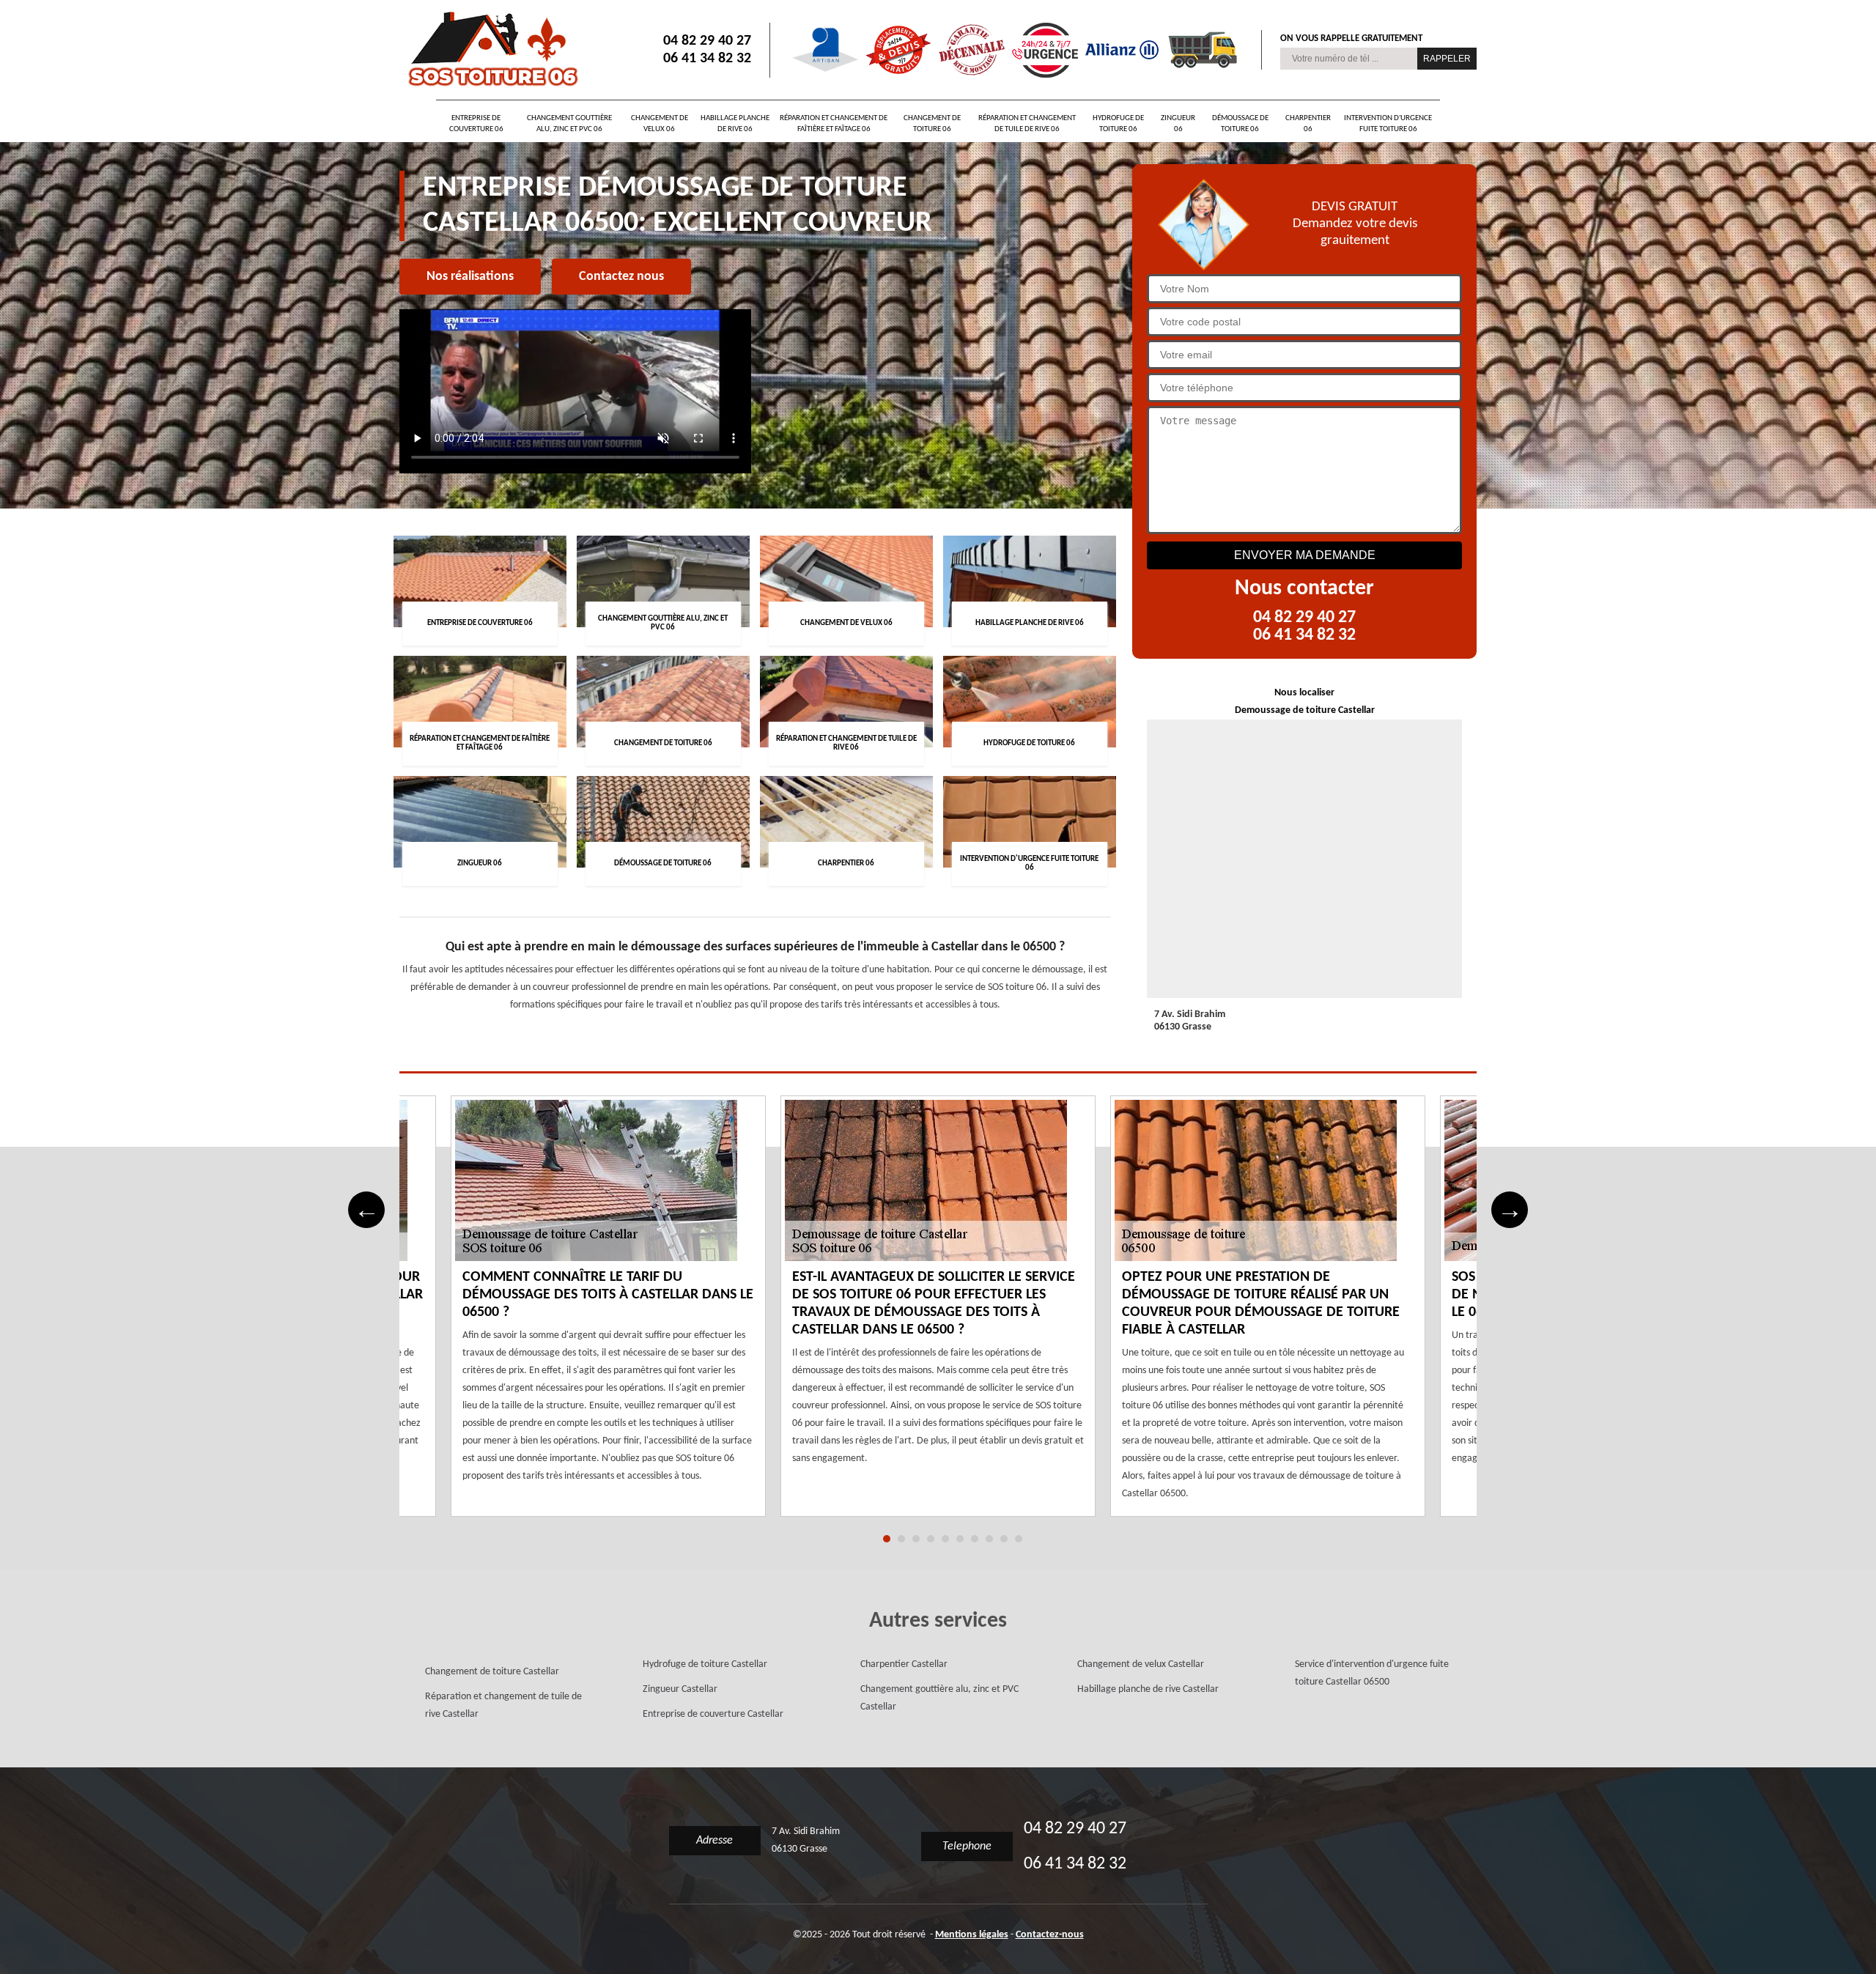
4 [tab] (931, 1539)
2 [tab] (901, 1539)
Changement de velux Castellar (1141, 1664)
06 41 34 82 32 (707, 59)
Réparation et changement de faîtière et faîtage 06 (834, 124)
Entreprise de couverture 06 (476, 124)
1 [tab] (887, 1539)
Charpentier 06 (1308, 124)
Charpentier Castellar (904, 1664)
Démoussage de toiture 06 (1240, 124)
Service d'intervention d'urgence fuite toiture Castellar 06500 (1372, 1673)
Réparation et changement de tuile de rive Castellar (503, 1705)
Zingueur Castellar (680, 1689)
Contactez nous (621, 277)
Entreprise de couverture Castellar (713, 1714)
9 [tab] (1004, 1539)
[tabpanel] (938, 1315)
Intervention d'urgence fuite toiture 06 (1388, 124)
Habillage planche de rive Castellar (1148, 1689)
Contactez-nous (1050, 1935)
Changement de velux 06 (660, 124)
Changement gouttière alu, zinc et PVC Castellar (939, 1698)
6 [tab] (960, 1539)
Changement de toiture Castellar (492, 1672)
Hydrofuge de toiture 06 (1118, 124)
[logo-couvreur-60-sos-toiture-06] (491, 50)
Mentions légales (972, 1935)
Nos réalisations (470, 277)
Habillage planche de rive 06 (735, 124)
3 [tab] (916, 1539)
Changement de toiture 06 (932, 124)
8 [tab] (989, 1539)
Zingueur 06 (1178, 124)
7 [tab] (975, 1539)
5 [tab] (945, 1539)
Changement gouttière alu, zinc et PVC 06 (569, 124)
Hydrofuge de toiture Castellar (705, 1664)
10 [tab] (1019, 1539)
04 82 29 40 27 (707, 41)
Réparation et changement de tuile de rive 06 (1027, 124)
